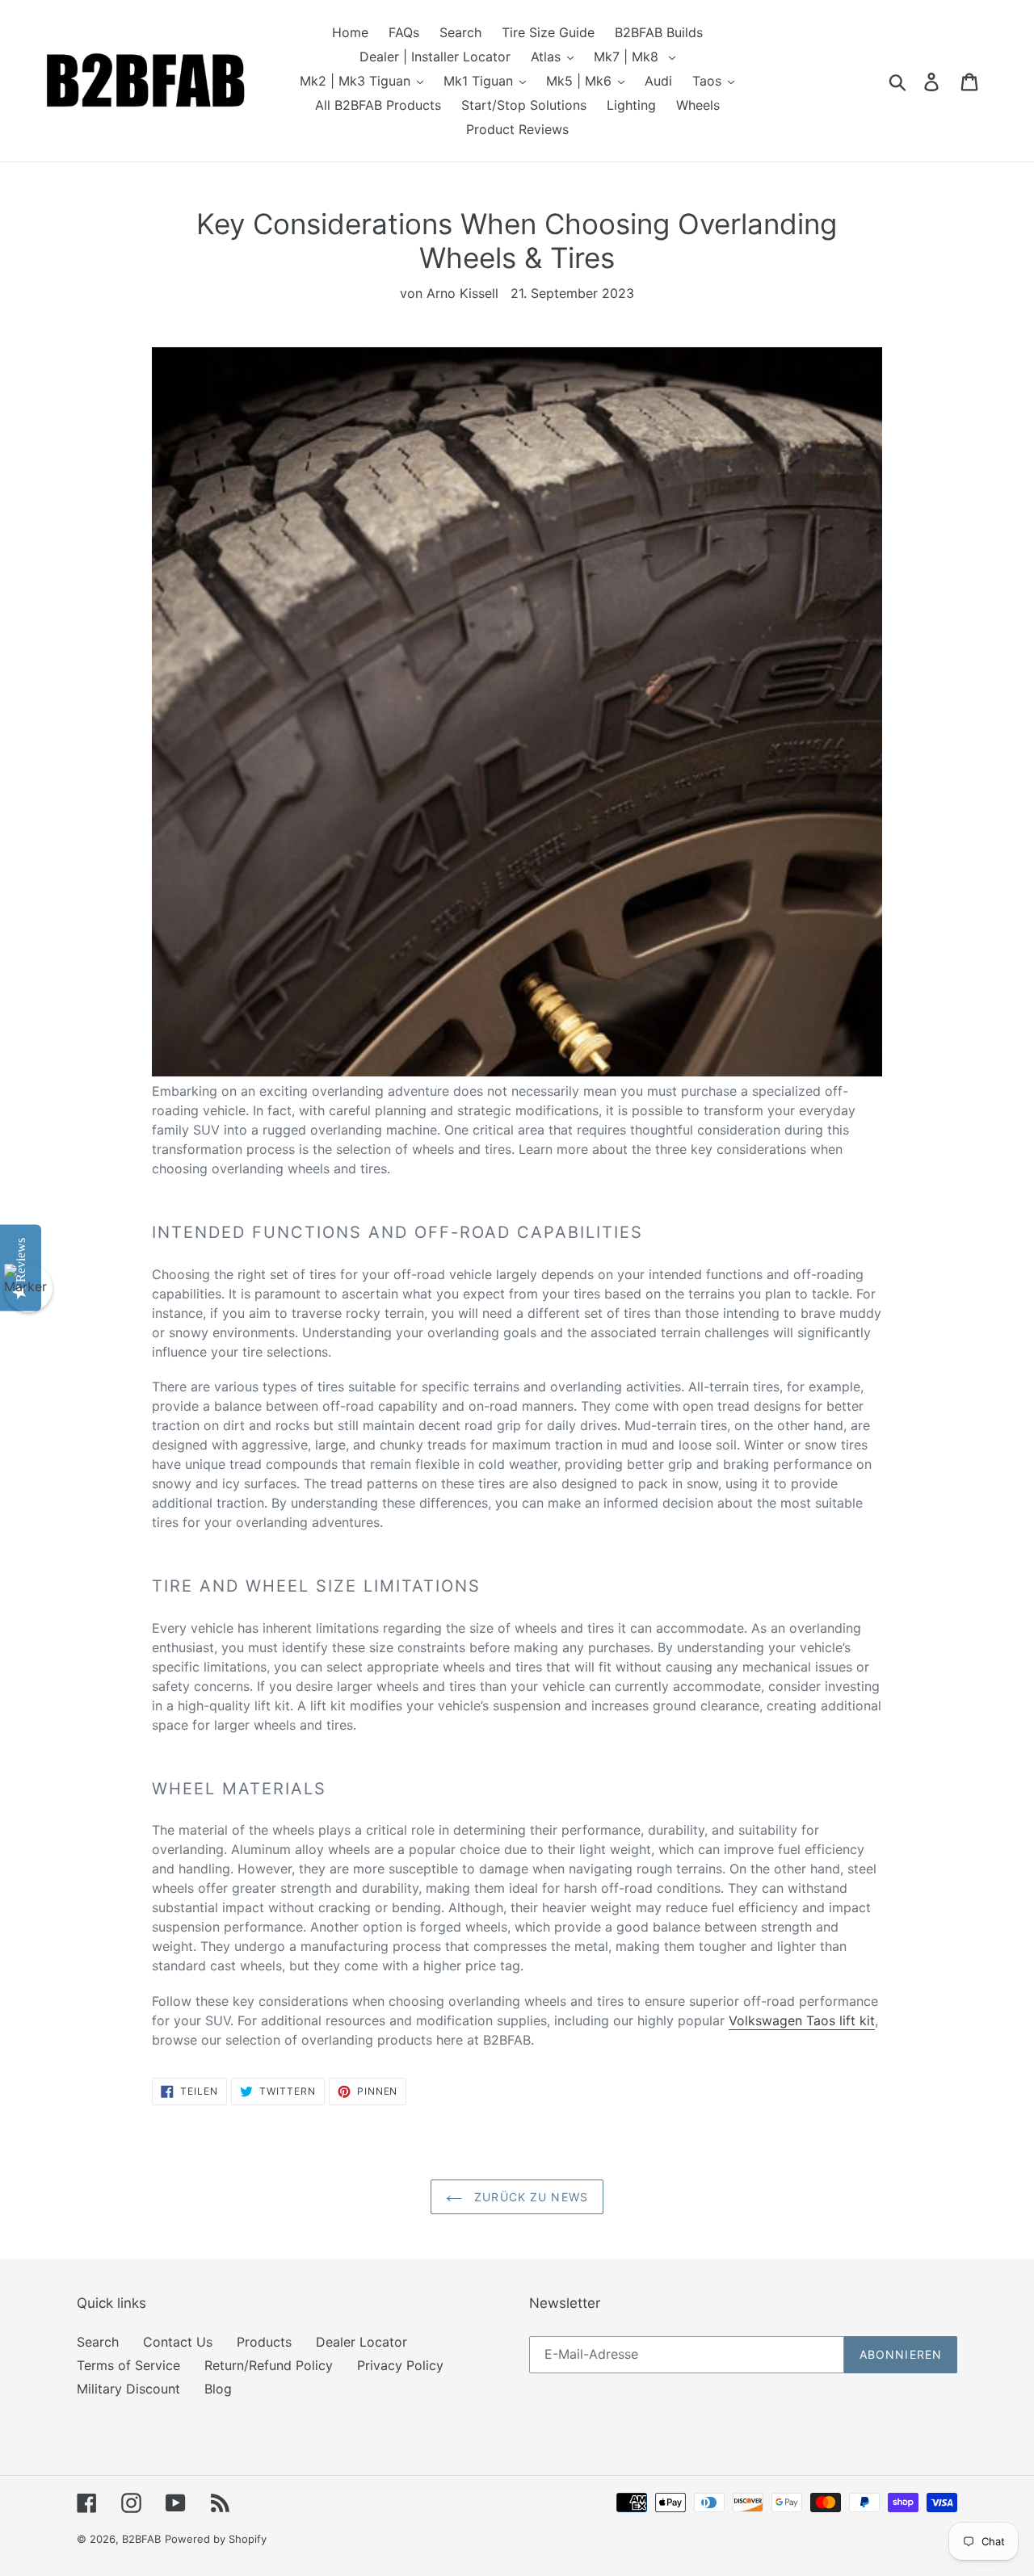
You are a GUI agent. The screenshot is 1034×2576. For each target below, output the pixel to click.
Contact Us (178, 2342)
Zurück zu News (529, 2197)
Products (264, 2342)
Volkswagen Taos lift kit (802, 2020)
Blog (218, 2389)
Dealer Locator (361, 2342)
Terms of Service (128, 2365)
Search (98, 2342)
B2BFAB (141, 2539)
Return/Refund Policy (269, 2365)
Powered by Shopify (216, 2539)
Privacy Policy (400, 2365)
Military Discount (128, 2389)
